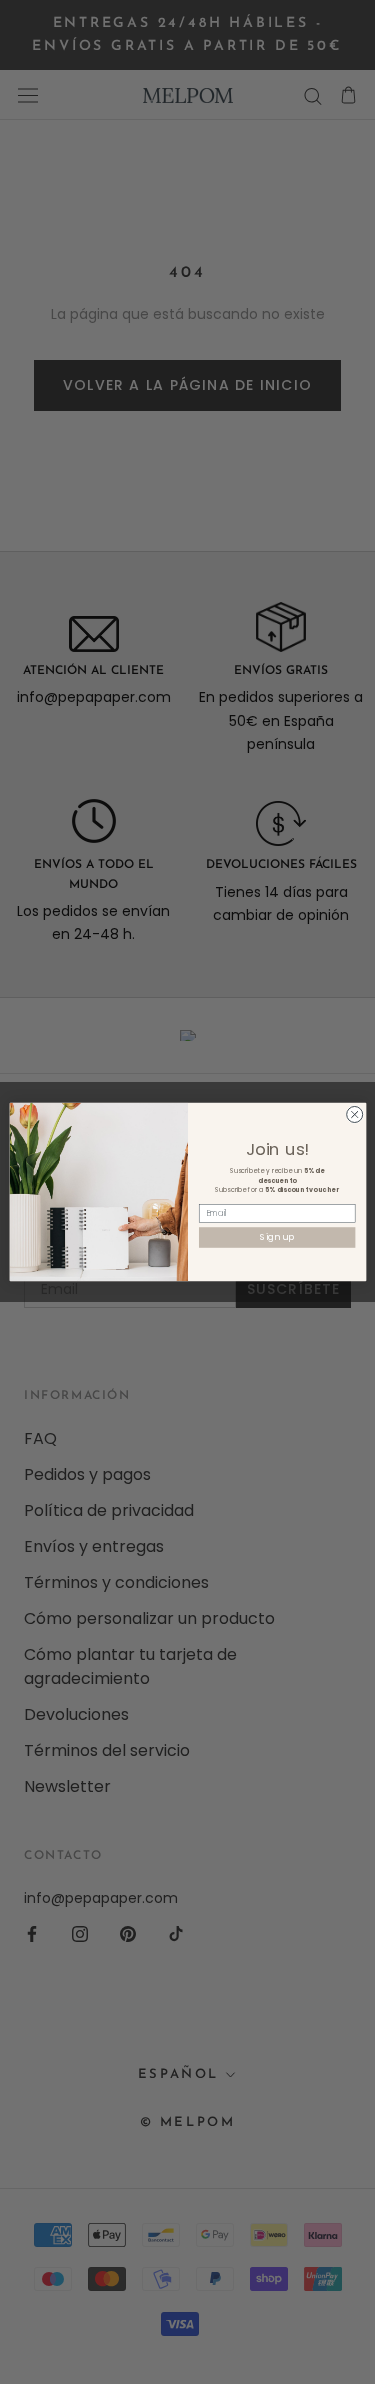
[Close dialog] (354, 1114)
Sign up (277, 1237)
